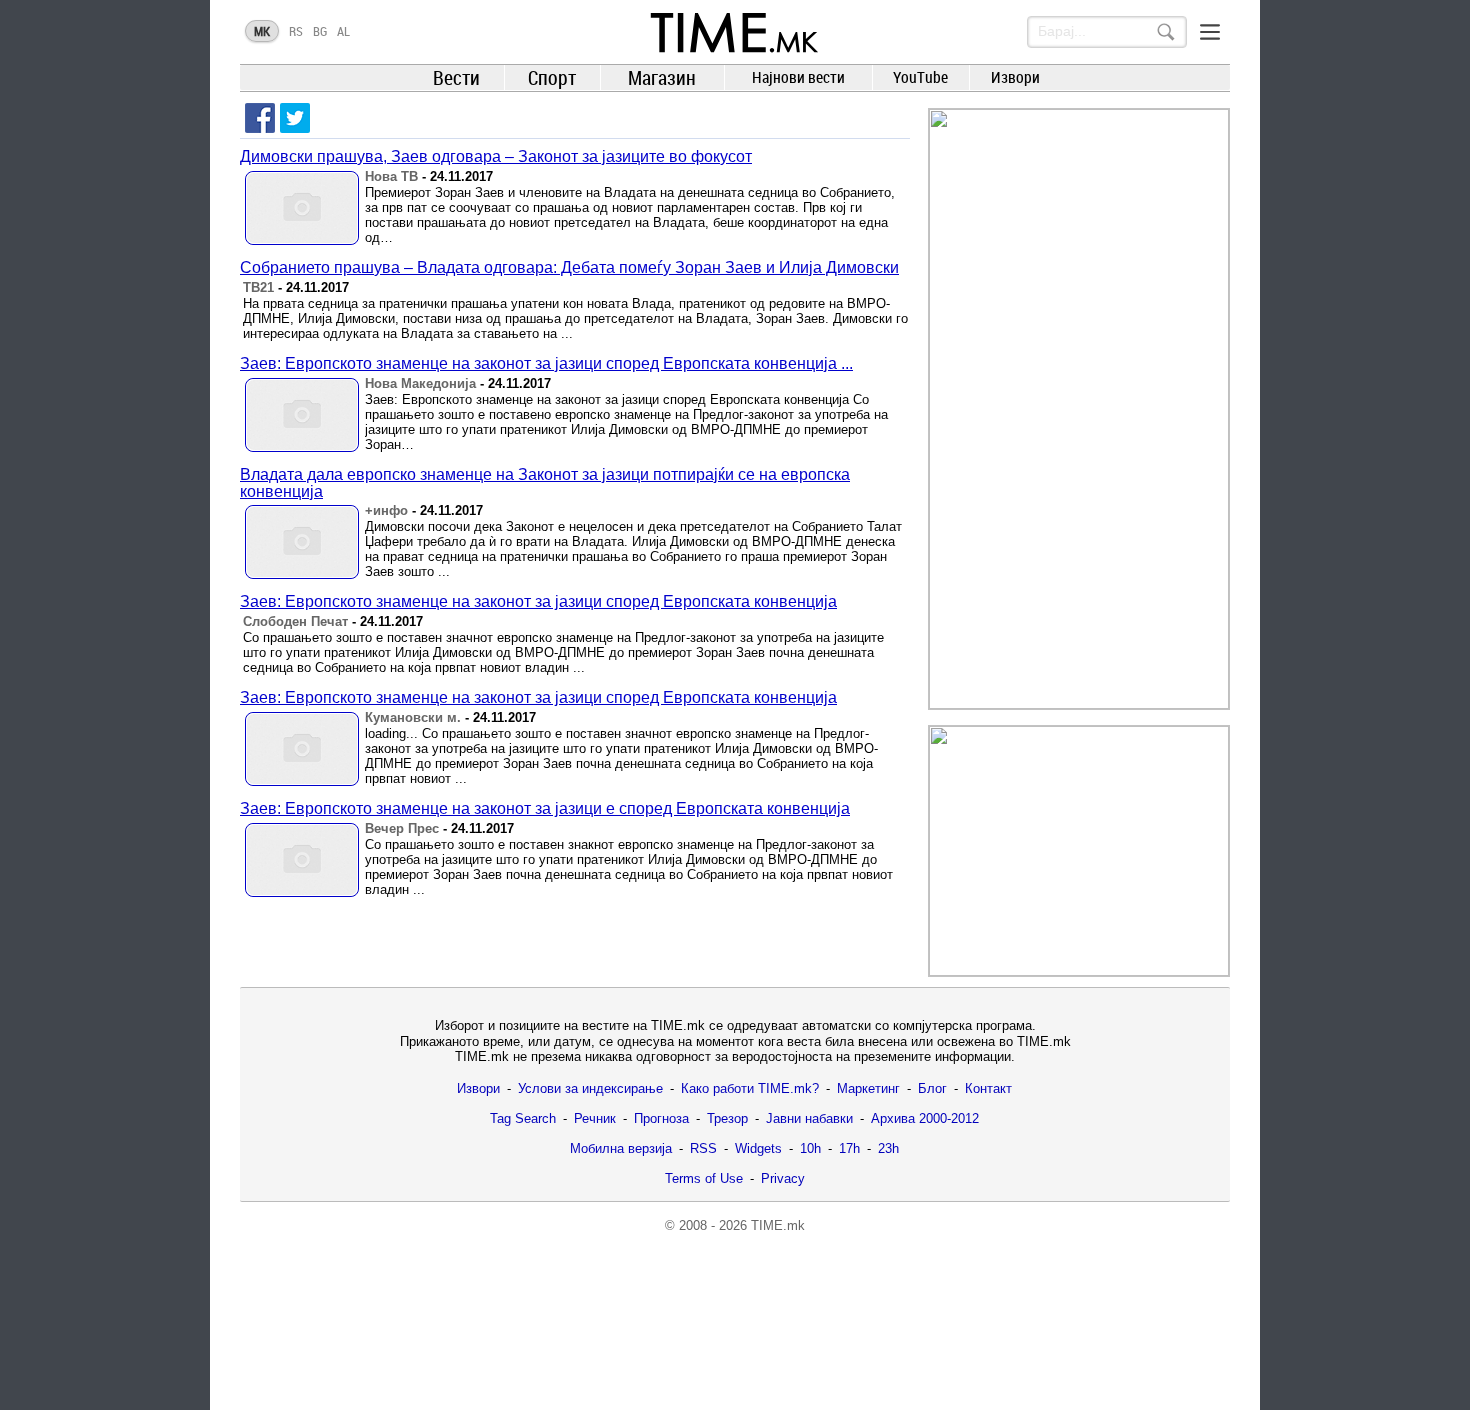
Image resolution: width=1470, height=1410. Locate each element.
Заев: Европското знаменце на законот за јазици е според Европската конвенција (545, 808)
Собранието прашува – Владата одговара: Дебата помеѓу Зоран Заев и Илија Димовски (569, 267)
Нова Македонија (420, 383)
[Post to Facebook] (260, 118)
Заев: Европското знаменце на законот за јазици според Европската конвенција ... (546, 363)
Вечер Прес (402, 828)
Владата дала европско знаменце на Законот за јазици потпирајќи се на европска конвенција (545, 483)
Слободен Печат (295, 621)
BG (320, 31)
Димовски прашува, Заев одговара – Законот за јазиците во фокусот (496, 156)
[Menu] (1210, 32)
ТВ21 (258, 287)
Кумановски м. (413, 717)
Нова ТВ (391, 176)
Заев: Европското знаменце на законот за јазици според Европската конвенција (538, 601)
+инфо (386, 510)
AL (343, 31)
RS (296, 31)
